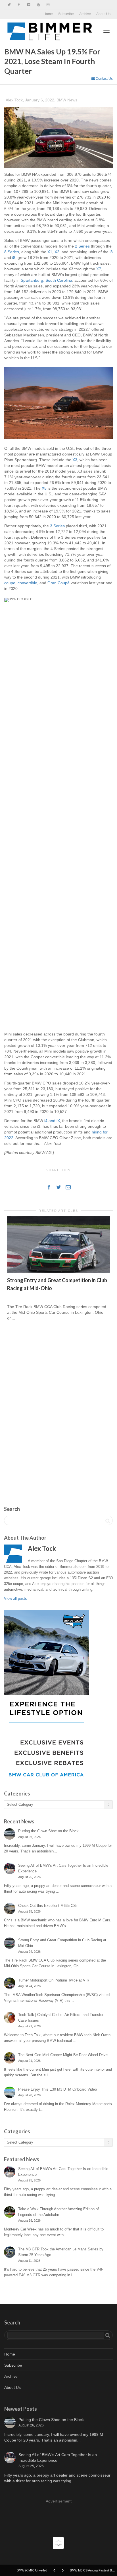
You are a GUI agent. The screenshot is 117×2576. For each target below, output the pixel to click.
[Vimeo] (29, 5)
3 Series (57, 526)
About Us (103, 14)
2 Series (82, 246)
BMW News (67, 100)
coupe (10, 583)
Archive (85, 14)
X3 (75, 460)
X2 (57, 252)
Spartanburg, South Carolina (46, 280)
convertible (27, 583)
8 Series (12, 252)
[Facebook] (19, 5)
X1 (50, 252)
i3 (111, 252)
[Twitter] (9, 5)
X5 (44, 488)
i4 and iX (52, 1121)
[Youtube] (38, 5)
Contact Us (104, 79)
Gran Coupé (58, 583)
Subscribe (66, 14)
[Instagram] (48, 5)
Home (48, 14)
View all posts (15, 1598)
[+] (58, 1245)
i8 (14, 258)
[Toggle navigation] (106, 31)
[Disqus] (58, 1407)
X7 (99, 269)
